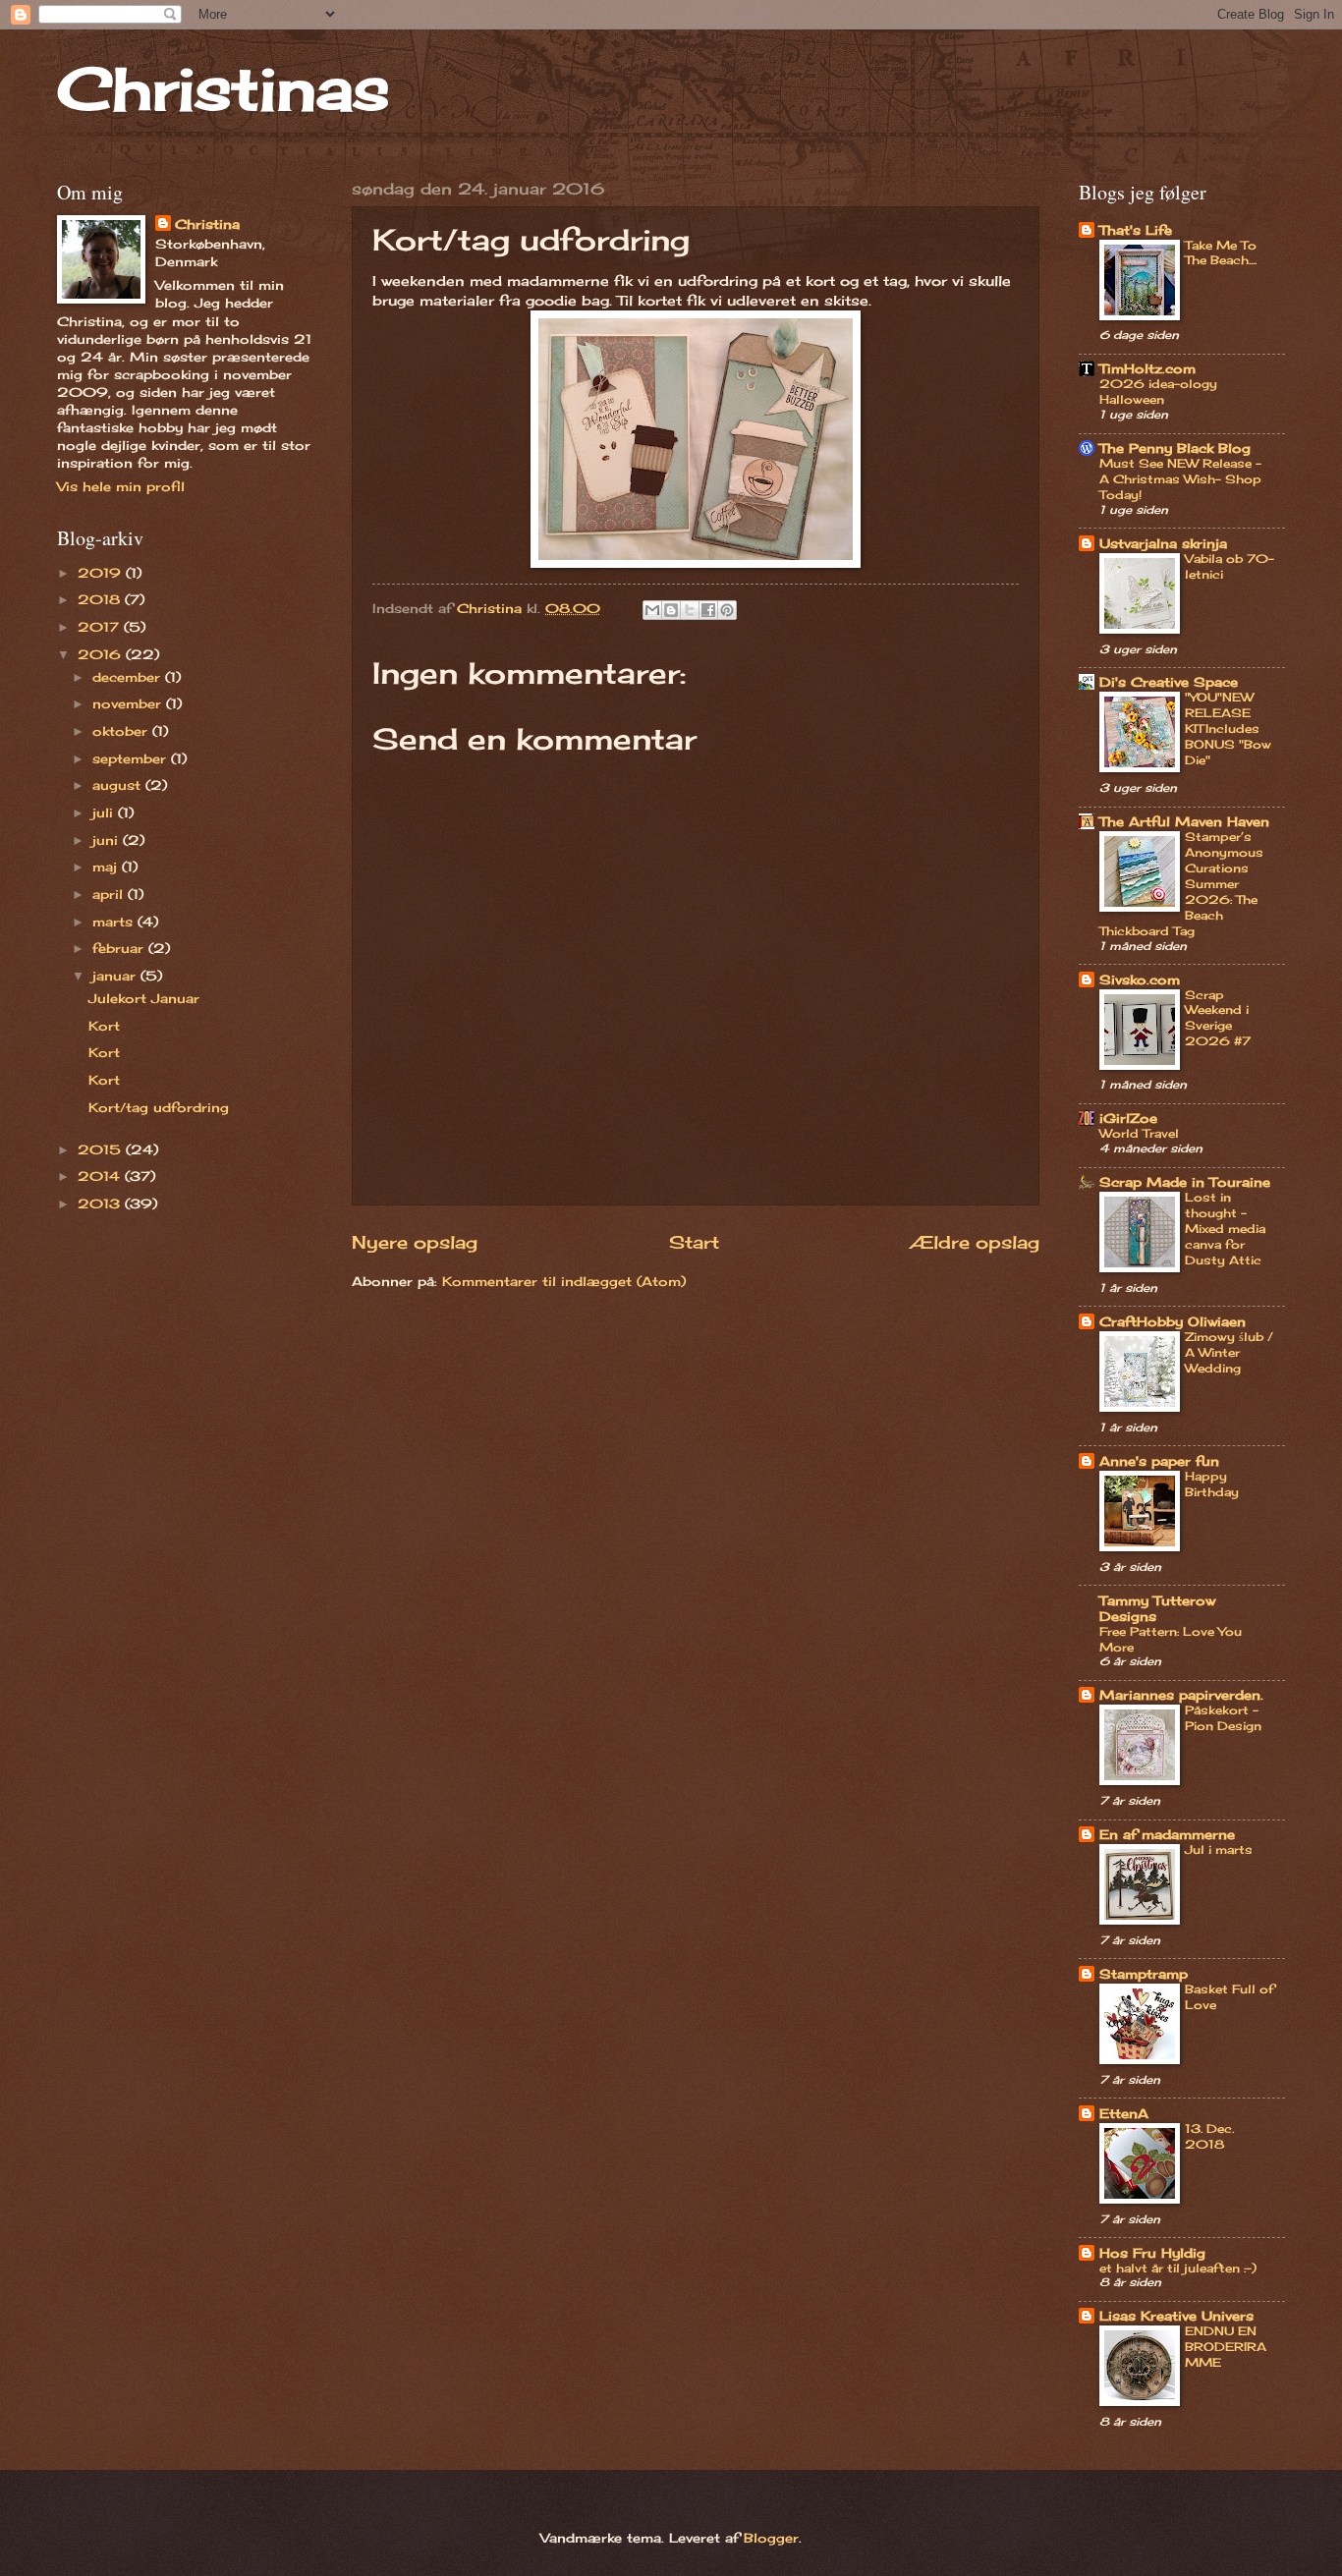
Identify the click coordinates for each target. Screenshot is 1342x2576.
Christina (207, 224)
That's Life (1136, 230)
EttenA (1124, 2113)
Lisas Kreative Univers (1176, 2316)
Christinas (224, 88)
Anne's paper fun (1159, 1461)
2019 (102, 573)
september (132, 758)
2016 (102, 654)
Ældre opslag (975, 1242)
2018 (101, 599)
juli (105, 812)
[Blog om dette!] (671, 610)
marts (115, 922)
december (129, 677)
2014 (101, 1176)
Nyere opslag (415, 1242)
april (110, 894)
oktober (122, 731)
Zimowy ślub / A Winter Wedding (1229, 1352)
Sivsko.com (1140, 980)
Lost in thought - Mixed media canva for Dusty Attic (1225, 1229)
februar (120, 948)
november (129, 703)
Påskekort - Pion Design (1223, 1718)
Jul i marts (1219, 1849)
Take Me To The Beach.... (1221, 253)
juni (108, 840)
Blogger (771, 2538)
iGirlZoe (1128, 1118)
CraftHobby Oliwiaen (1173, 1321)
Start (694, 1242)
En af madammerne (1167, 1834)
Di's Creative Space (1169, 682)
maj (107, 867)
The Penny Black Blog (1175, 448)
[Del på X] (690, 610)
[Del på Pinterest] (727, 610)
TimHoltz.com (1147, 368)
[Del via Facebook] (708, 610)
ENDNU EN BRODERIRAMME (1226, 2347)
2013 (101, 1204)
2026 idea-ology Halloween (1158, 392)
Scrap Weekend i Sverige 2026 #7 (1218, 1018)
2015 (102, 1149)
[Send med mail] (652, 610)
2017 (101, 627)
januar (116, 976)
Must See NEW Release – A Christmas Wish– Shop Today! (1180, 479)
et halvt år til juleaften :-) (1178, 2268)
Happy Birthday (1212, 1484)
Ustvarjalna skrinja (1163, 543)
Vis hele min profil (121, 486)
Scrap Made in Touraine (1185, 1182)
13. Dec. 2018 (1209, 2136)
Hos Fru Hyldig (1152, 2253)
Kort (104, 1026)
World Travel (1139, 1133)
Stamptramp (1144, 1974)
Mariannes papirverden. (1181, 1695)
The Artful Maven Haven (1184, 821)
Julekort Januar (144, 998)
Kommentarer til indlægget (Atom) (564, 1281)
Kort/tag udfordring (159, 1107)
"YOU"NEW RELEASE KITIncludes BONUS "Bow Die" (1228, 728)
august (119, 785)
